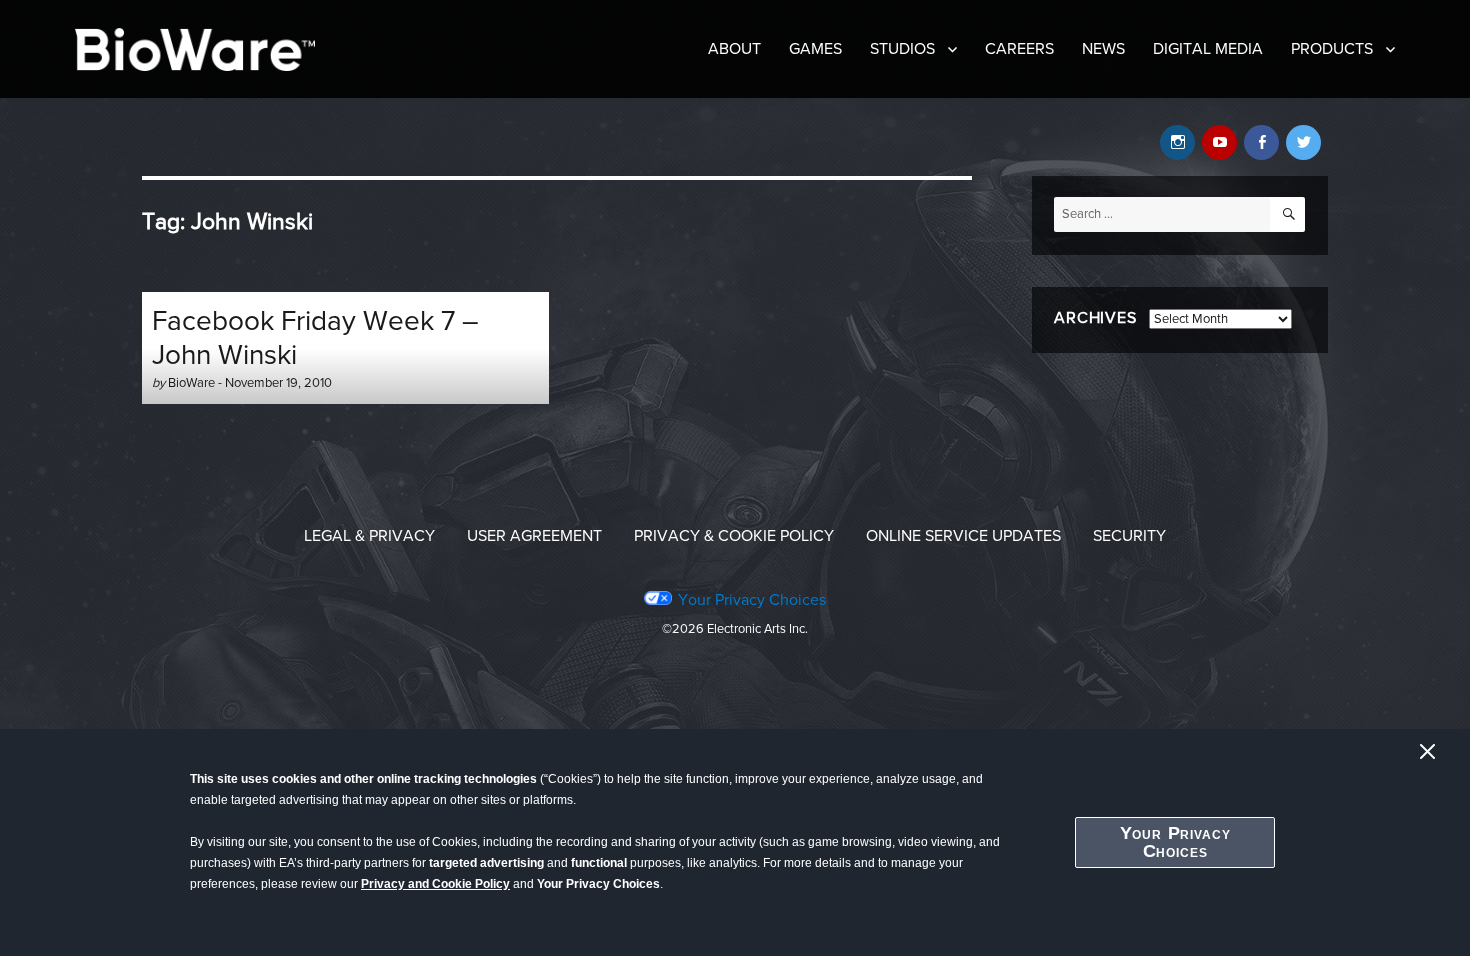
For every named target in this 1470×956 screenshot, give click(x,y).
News (1103, 49)
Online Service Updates (963, 536)
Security (1129, 536)
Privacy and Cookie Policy (435, 884)
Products (1332, 49)
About (734, 49)
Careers (1019, 49)
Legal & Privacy (369, 536)
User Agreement (534, 536)
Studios (902, 49)
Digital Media (1208, 49)
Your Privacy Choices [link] (751, 600)
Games (815, 49)
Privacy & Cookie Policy (734, 536)
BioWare (191, 383)
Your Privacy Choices (1175, 842)
